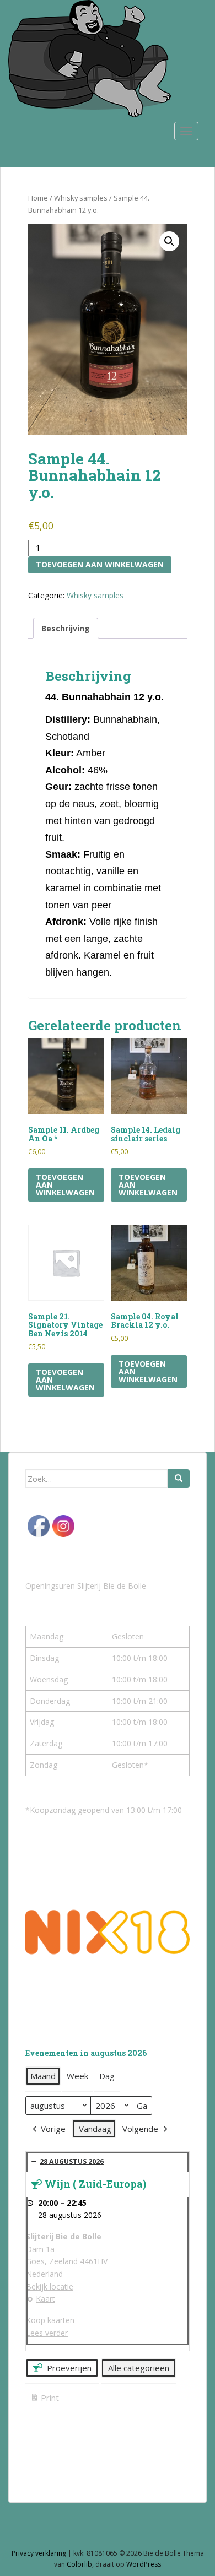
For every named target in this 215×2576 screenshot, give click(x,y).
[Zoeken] (179, 1479)
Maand (43, 2076)
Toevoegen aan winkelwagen (100, 564)
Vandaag (95, 2129)
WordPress (144, 2564)
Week (77, 2076)
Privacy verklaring (39, 2553)
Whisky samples (81, 198)
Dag (107, 2076)
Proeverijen (69, 2368)
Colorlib (79, 2564)
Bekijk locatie (50, 2287)
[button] (169, 241)
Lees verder (47, 2333)
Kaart (41, 2299)
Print (44, 2399)
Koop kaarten (50, 2320)
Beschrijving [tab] (66, 628)
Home (38, 198)
